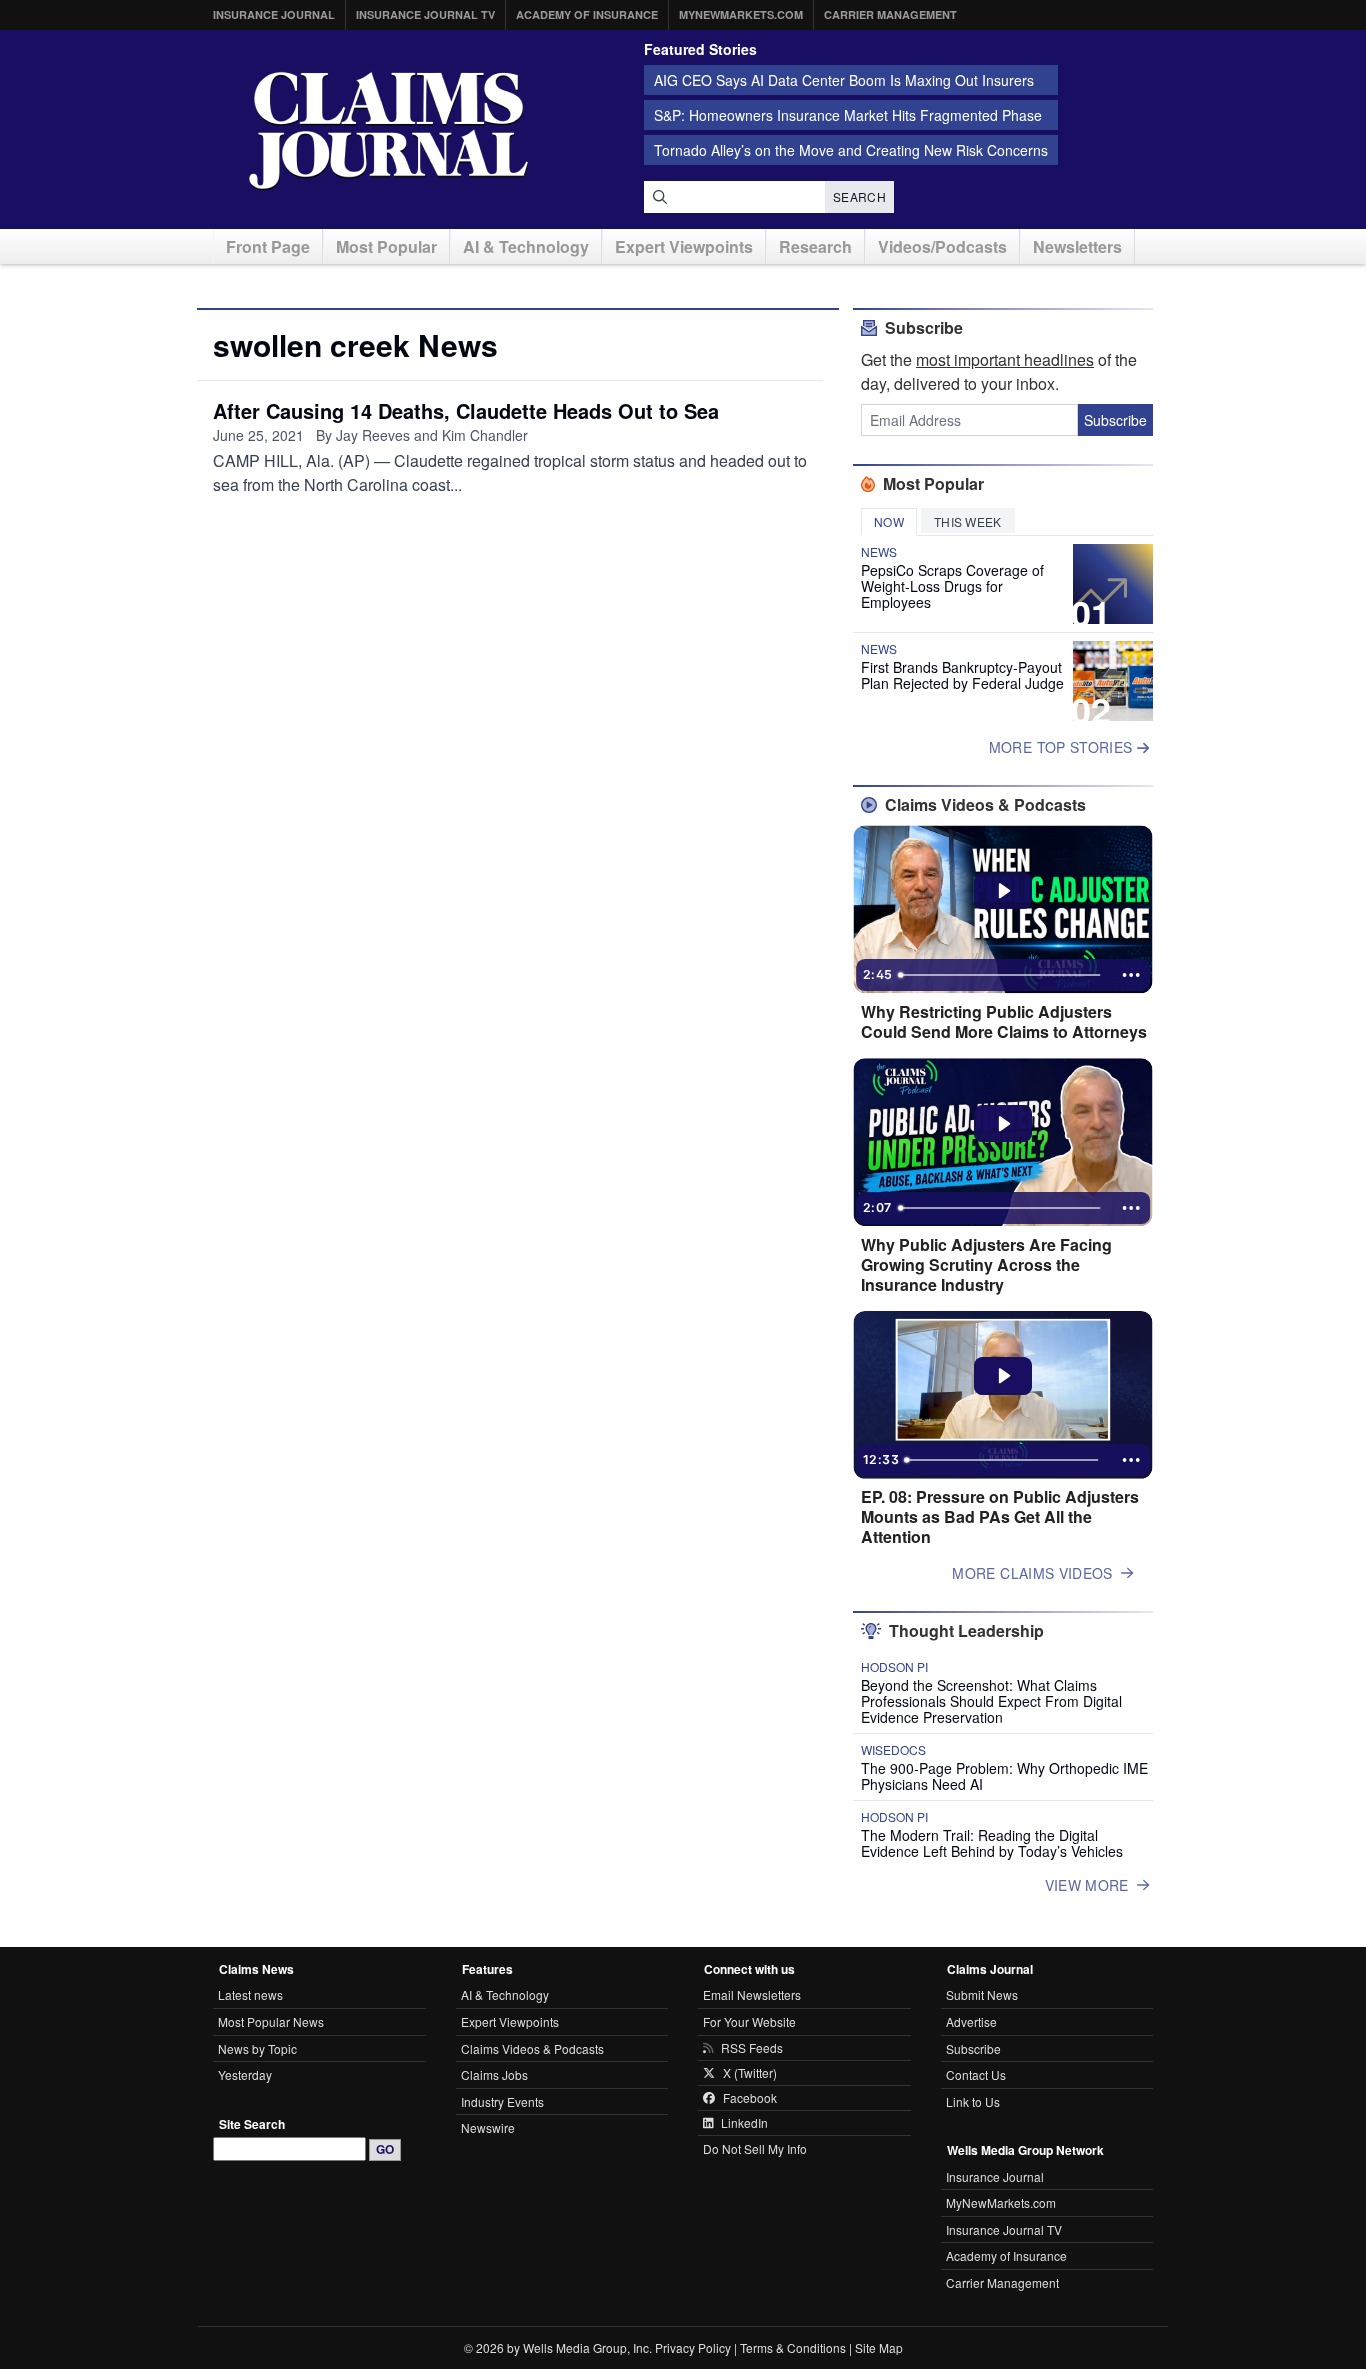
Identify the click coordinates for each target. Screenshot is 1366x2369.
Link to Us (973, 2101)
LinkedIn (744, 2123)
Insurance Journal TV (425, 14)
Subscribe (1115, 420)
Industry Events (502, 2101)
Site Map (879, 2347)
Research (815, 246)
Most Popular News (271, 2021)
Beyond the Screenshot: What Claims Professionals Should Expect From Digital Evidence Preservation (991, 1701)
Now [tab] (889, 521)
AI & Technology (526, 246)
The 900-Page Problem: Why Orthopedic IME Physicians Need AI (1004, 1776)
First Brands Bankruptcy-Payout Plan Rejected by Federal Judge (962, 675)
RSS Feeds (752, 2048)
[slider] (1001, 975)
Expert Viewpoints (684, 246)
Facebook (750, 2098)
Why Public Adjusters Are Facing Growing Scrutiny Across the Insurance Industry (986, 1265)
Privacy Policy (693, 2347)
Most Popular (386, 246)
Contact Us (976, 2074)
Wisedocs (893, 1750)
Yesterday (245, 2074)
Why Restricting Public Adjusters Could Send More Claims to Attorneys (1004, 1022)
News (879, 552)
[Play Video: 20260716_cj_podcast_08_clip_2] (1003, 891)
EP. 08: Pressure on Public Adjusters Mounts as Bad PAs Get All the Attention (1000, 1517)
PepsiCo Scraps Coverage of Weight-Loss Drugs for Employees (952, 586)
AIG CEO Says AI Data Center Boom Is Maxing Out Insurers (844, 80)
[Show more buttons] (1131, 975)
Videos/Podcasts (942, 246)
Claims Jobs (494, 2074)
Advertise (971, 2021)
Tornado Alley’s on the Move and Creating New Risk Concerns (851, 150)
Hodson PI (894, 1667)
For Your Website (749, 2021)
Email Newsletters (752, 1994)
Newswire (488, 2127)
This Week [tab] (968, 521)
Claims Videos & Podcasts (532, 2048)
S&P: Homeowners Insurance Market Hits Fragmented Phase (848, 115)
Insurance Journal (274, 14)
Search (859, 196)
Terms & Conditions (793, 2347)
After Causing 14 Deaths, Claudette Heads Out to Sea (466, 410)
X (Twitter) (750, 2073)
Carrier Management (890, 14)
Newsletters (1077, 246)
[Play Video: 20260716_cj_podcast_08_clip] (1003, 1124)
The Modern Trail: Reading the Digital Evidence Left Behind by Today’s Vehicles (992, 1843)
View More (1087, 1885)
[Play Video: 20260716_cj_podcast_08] (1003, 1376)
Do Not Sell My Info (755, 2148)
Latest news (250, 1994)
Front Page (268, 246)
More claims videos (1032, 1573)
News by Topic (257, 2048)
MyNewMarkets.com (741, 14)
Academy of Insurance (587, 14)
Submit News (982, 1994)
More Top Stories (1063, 747)
